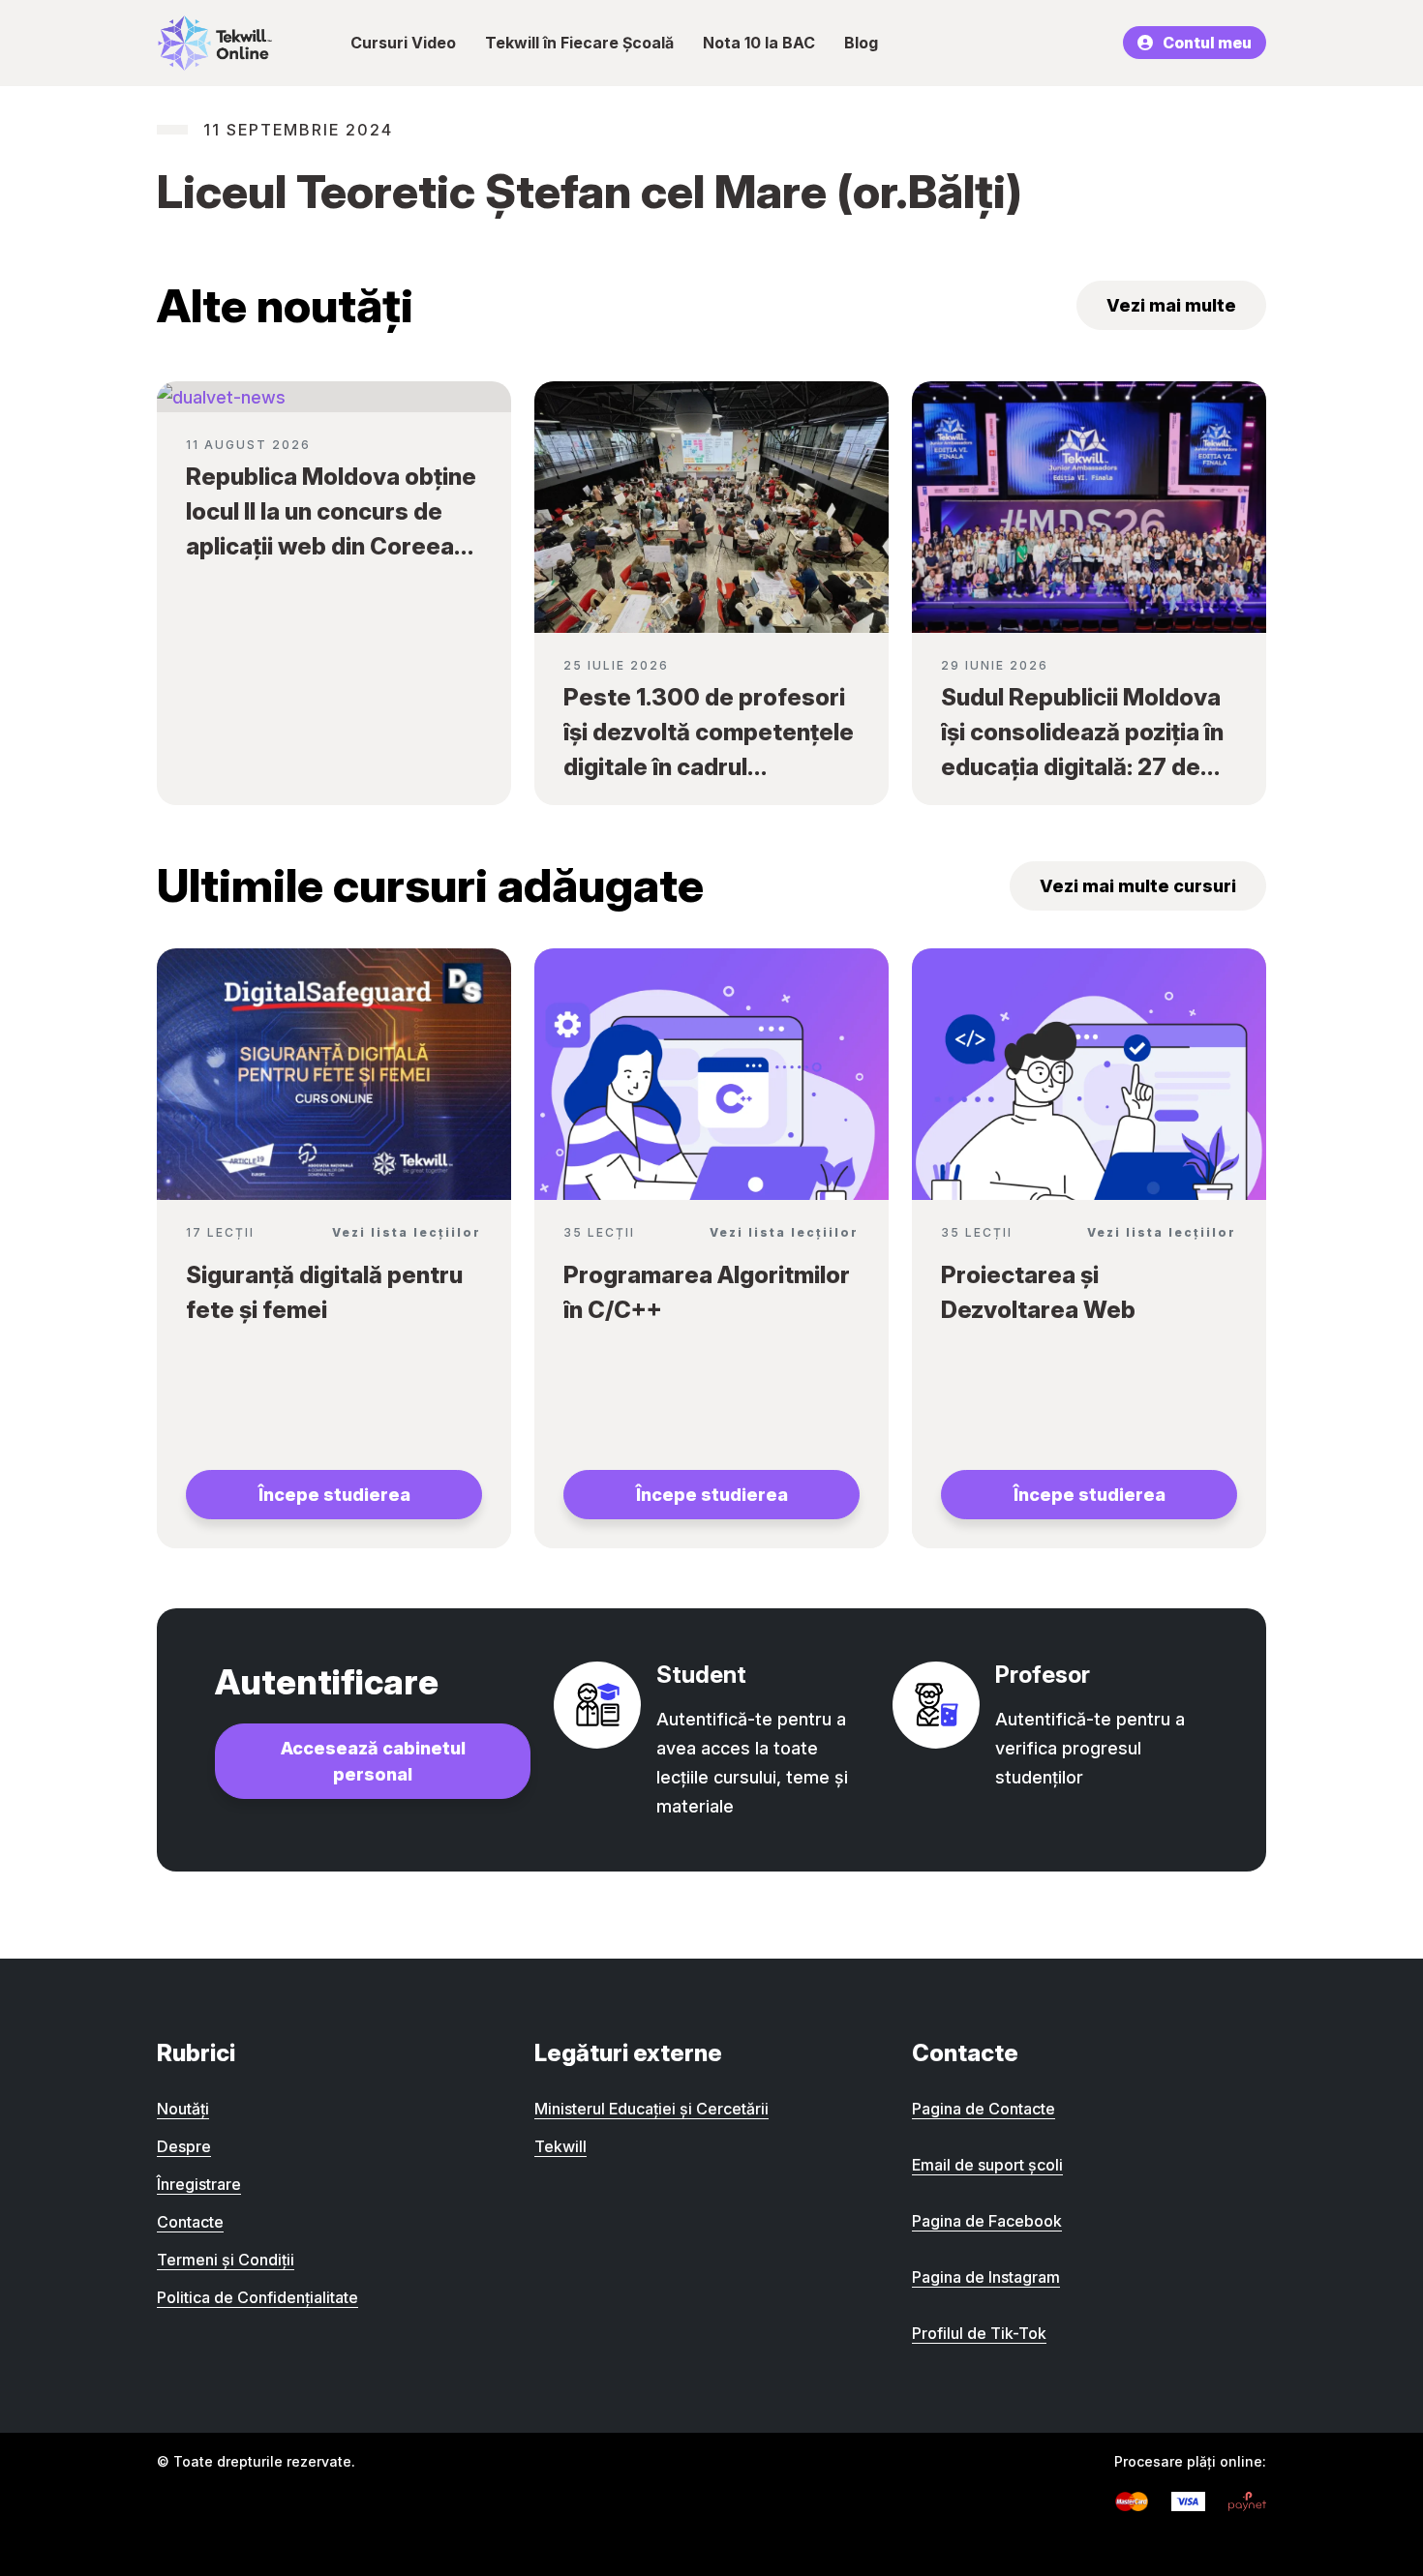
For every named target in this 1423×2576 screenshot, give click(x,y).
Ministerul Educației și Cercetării (651, 2109)
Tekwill (560, 2146)
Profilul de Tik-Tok (979, 2333)
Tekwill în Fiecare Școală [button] (579, 43)
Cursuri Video (403, 43)
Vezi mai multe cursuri (1138, 886)
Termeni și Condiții (226, 2260)
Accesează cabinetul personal (373, 1761)
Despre (184, 2146)
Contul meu (1207, 43)
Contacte (190, 2222)
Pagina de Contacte (984, 2109)
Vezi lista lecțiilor (407, 1232)
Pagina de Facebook (987, 2221)
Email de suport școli (987, 2165)
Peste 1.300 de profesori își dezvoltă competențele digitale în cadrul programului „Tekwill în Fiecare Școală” (709, 767)
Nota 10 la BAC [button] (759, 43)
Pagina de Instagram (986, 2277)
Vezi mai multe (1171, 305)
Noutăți (183, 2109)
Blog (861, 43)
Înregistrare (199, 2184)
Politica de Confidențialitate (257, 2297)
